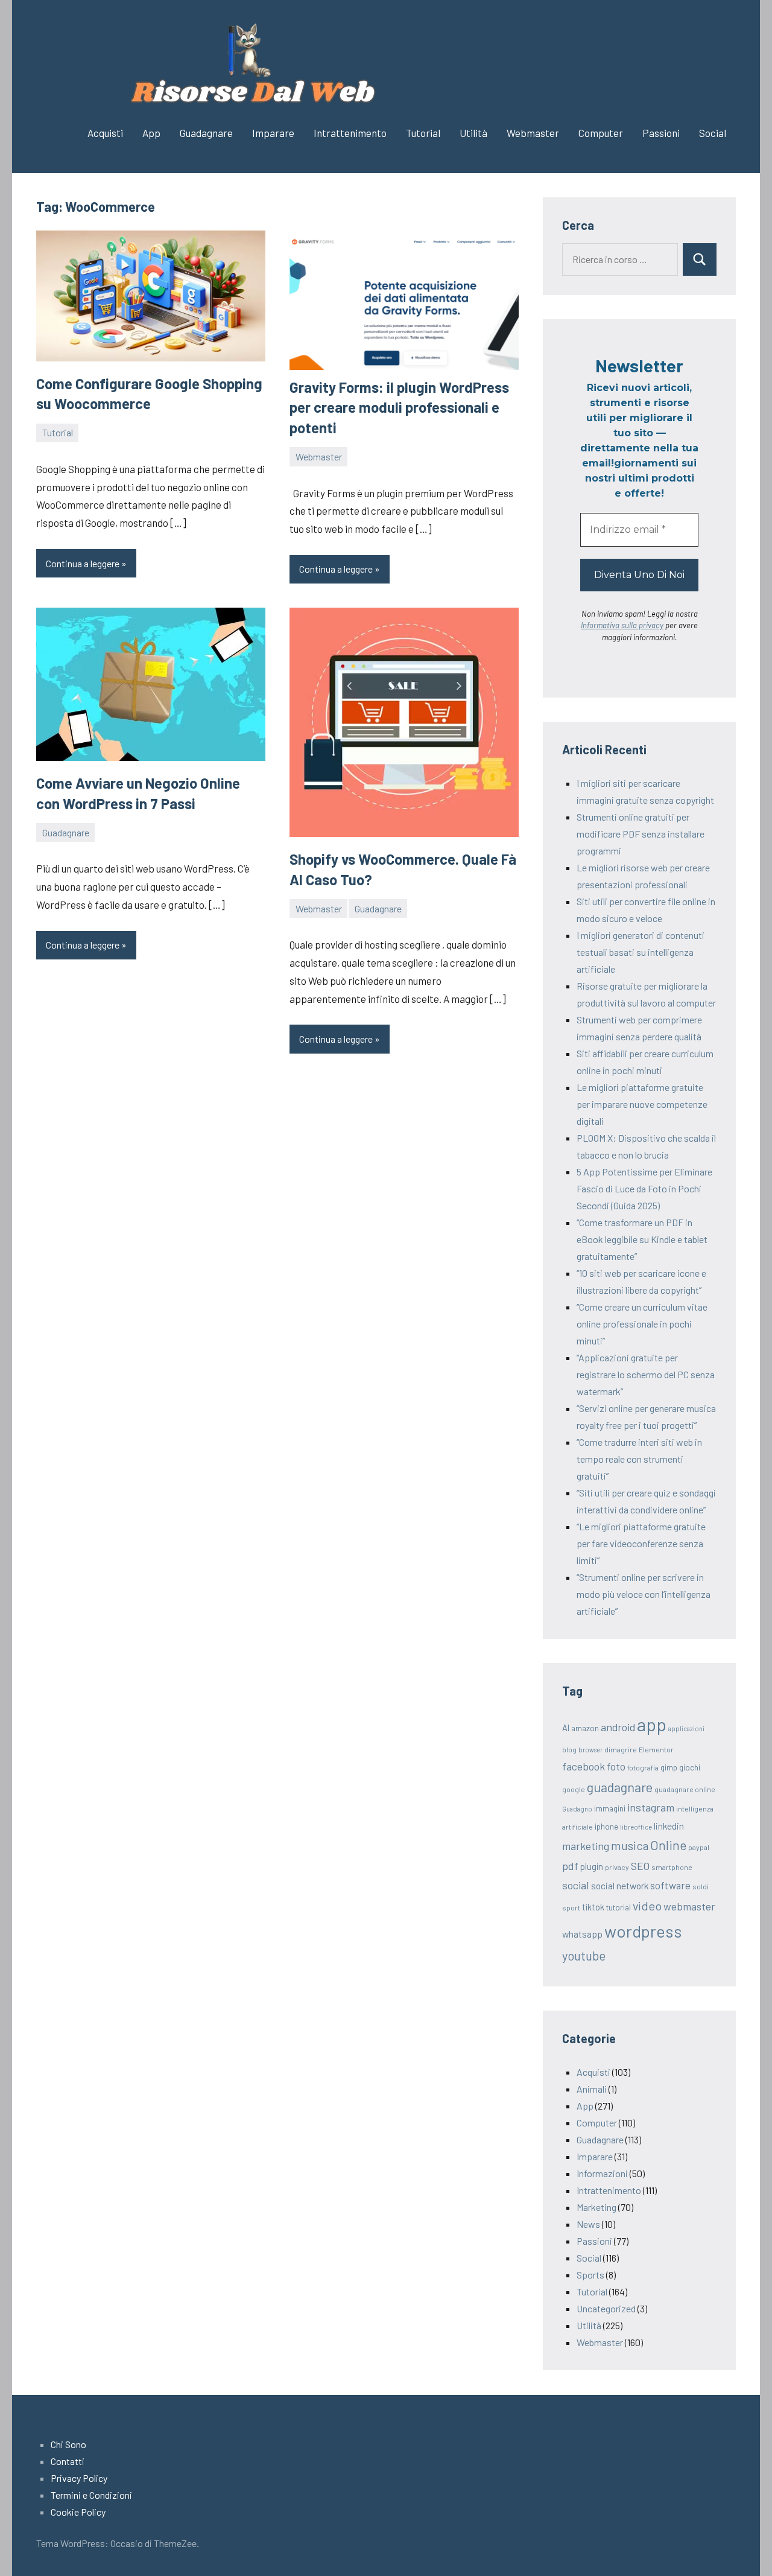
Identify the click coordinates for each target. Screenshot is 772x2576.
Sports (590, 2275)
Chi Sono (68, 2444)
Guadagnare (206, 133)
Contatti (68, 2461)
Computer (601, 133)
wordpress (643, 1931)
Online (668, 1845)
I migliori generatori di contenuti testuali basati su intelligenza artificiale (641, 952)
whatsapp (582, 1934)
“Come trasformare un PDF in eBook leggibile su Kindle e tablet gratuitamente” (642, 1239)
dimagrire (621, 1749)
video (647, 1906)
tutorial (619, 1907)
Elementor (656, 1749)
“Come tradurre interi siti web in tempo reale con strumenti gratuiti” (639, 1459)
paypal (699, 1847)
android (618, 1727)
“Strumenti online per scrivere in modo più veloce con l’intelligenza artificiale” (644, 1594)
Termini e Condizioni (91, 2495)
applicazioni (686, 1728)
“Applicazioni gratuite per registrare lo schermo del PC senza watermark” (646, 1374)
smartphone (672, 1867)
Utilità (473, 133)
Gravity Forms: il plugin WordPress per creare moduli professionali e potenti (399, 407)
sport (571, 1907)
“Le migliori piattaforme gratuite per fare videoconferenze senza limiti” (641, 1543)
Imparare (273, 133)
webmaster (689, 1906)
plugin (592, 1866)
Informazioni (602, 2173)
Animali (592, 2089)
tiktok (593, 1907)
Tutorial (423, 133)
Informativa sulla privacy (622, 625)
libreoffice (636, 1827)
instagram (651, 1807)
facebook (584, 1766)
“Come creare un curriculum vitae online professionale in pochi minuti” (642, 1324)
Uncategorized (606, 2308)
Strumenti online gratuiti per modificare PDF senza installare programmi (641, 834)
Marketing (596, 2207)
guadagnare (620, 1787)
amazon (585, 1728)
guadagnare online (685, 1789)
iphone (606, 1827)
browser (590, 1750)
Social (713, 133)
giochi (690, 1767)
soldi (701, 1886)
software (670, 1885)
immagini (610, 1808)
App (151, 133)
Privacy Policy (79, 2478)
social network (620, 1885)
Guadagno (577, 1809)
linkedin (669, 1826)
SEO (640, 1866)
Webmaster (533, 133)
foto (616, 1766)
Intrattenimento (350, 133)
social (576, 1885)
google (574, 1789)
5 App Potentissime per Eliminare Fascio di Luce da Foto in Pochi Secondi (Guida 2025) (644, 1188)
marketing (586, 1846)
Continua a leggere (83, 563)
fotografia (643, 1767)
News (588, 2224)
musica (630, 1845)
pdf (570, 1866)
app (652, 1724)
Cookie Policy (78, 2512)
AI (566, 1728)
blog (569, 1749)
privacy (617, 1867)
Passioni (661, 133)
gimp (669, 1767)
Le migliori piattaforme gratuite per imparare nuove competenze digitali (642, 1104)
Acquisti (105, 133)
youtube (584, 1956)
